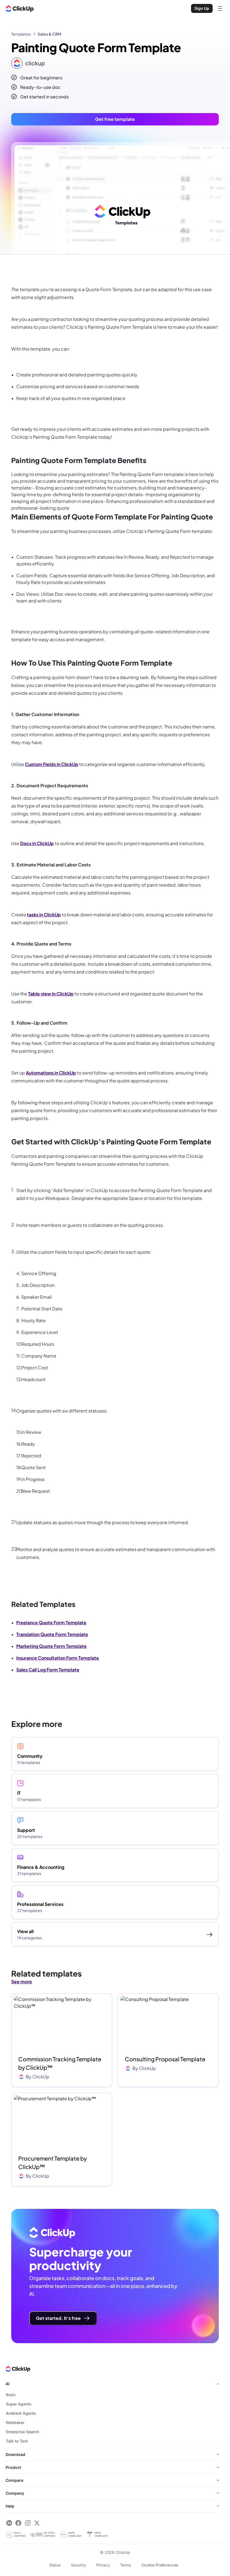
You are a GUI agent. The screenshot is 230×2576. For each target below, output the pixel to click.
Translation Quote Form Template (52, 1634)
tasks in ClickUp (44, 915)
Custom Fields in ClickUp (52, 764)
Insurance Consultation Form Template (58, 1658)
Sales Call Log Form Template (48, 1670)
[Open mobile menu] (220, 8)
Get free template (115, 119)
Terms (126, 2565)
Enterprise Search (22, 2432)
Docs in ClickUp (37, 843)
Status (55, 2565)
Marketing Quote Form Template (51, 1646)
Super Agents (19, 2404)
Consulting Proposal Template (165, 2059)
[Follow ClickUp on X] (37, 2523)
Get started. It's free (58, 2318)
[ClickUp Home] (20, 8)
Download (15, 2454)
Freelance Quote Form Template (51, 1622)
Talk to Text (17, 2441)
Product (13, 2467)
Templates (21, 34)
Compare (14, 2480)
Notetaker (15, 2422)
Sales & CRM (50, 34)
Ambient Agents (21, 2413)
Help (10, 2506)
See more (22, 1982)
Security (79, 2565)
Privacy (103, 2565)
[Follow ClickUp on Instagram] (28, 2523)
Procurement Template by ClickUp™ (53, 2162)
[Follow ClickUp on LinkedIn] (9, 2523)
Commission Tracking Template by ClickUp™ (60, 2063)
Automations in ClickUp (51, 1073)
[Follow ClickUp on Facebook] (18, 2523)
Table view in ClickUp (51, 994)
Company (15, 2493)
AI (8, 2384)
